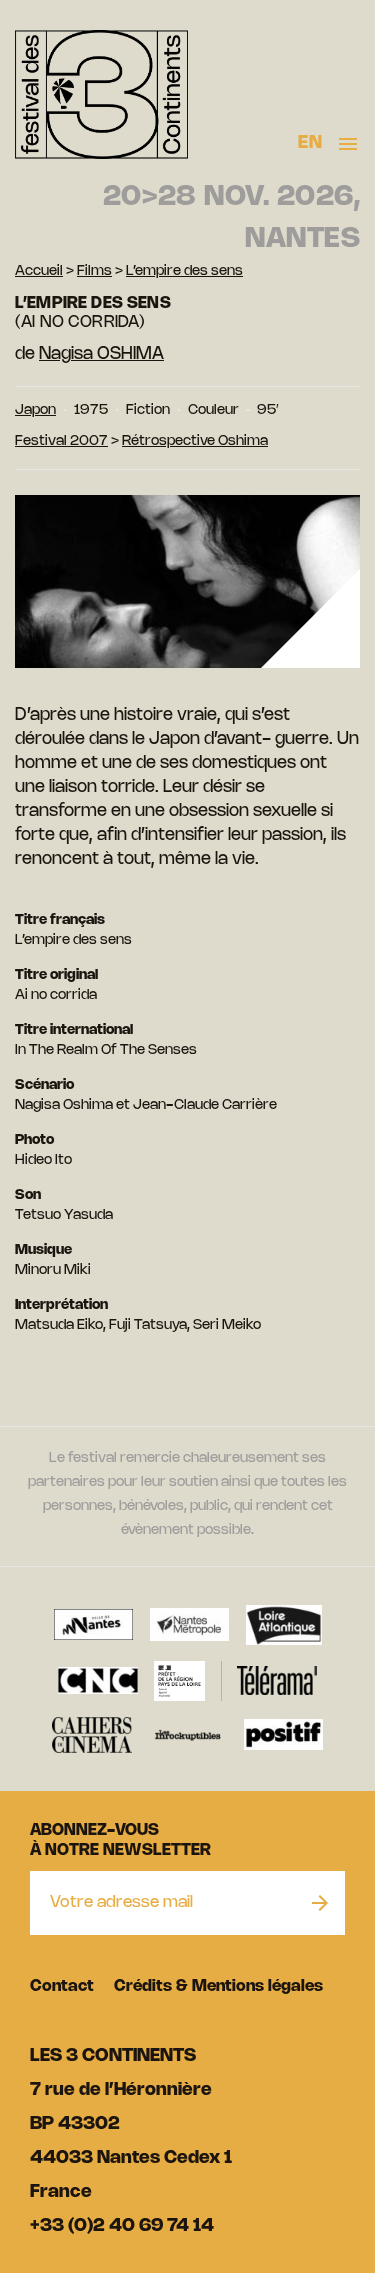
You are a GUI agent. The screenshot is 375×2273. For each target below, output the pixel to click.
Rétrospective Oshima (195, 441)
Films (94, 271)
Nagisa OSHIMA (101, 354)
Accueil (39, 271)
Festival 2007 (61, 441)
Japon (35, 410)
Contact (62, 1986)
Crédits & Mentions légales (218, 1986)
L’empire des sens (184, 271)
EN (310, 143)
